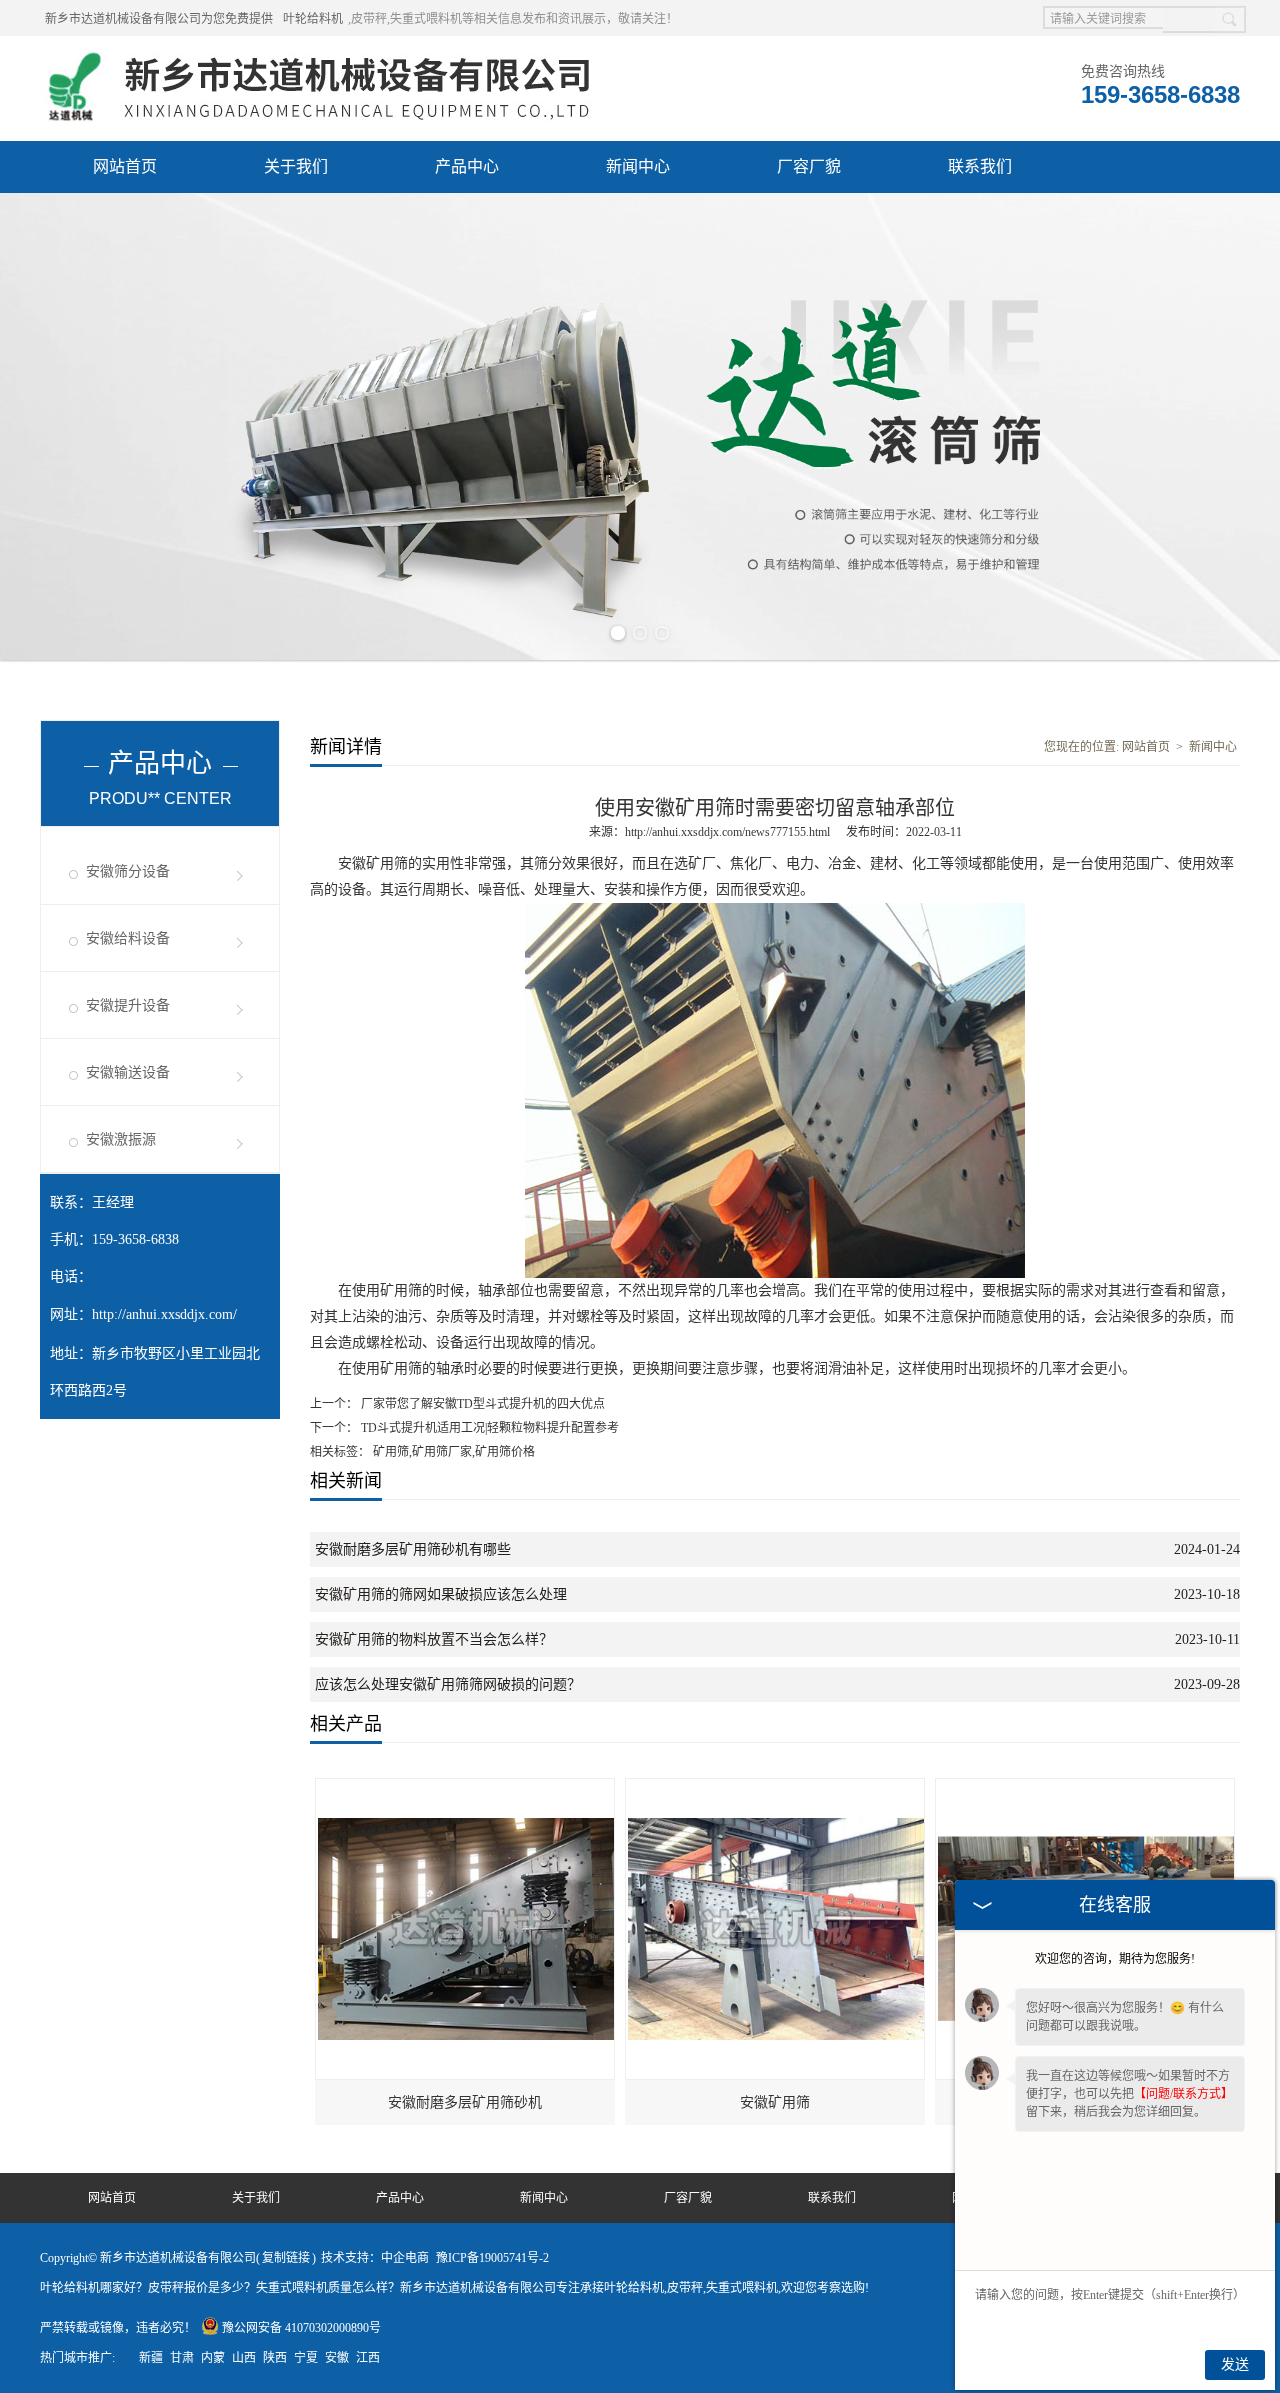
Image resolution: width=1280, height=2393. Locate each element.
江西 (368, 2358)
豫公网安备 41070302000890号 (301, 2328)
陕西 (275, 2358)
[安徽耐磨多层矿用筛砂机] (466, 1788)
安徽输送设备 (128, 1072)
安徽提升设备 (128, 1005)
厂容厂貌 (809, 166)
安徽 (337, 2358)
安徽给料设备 (128, 938)
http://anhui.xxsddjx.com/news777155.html (727, 832)
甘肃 (182, 2358)
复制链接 (286, 2258)
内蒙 (213, 2358)
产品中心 (467, 166)
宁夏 (306, 2358)
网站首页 (125, 166)
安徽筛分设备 (128, 871)
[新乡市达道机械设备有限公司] (326, 61)
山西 (244, 2358)
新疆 (151, 2358)
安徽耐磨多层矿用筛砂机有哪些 (413, 1549)
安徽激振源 (121, 1139)
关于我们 (296, 166)
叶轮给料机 (313, 19)
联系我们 (980, 166)
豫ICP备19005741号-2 (492, 2258)
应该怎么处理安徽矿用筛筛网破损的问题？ (448, 1684)
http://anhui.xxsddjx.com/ (164, 1314)
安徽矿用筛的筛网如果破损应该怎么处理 (441, 1594)
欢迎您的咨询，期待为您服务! (1115, 1959)
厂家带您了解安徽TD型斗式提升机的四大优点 (481, 1404)
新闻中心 (638, 166)
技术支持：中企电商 (375, 2258)
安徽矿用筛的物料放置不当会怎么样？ (434, 1639)
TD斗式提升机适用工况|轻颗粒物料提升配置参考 (488, 1428)
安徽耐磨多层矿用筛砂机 (465, 2102)
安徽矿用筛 (775, 2102)
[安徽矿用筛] (776, 1788)
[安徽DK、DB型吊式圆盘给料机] (1086, 1788)
